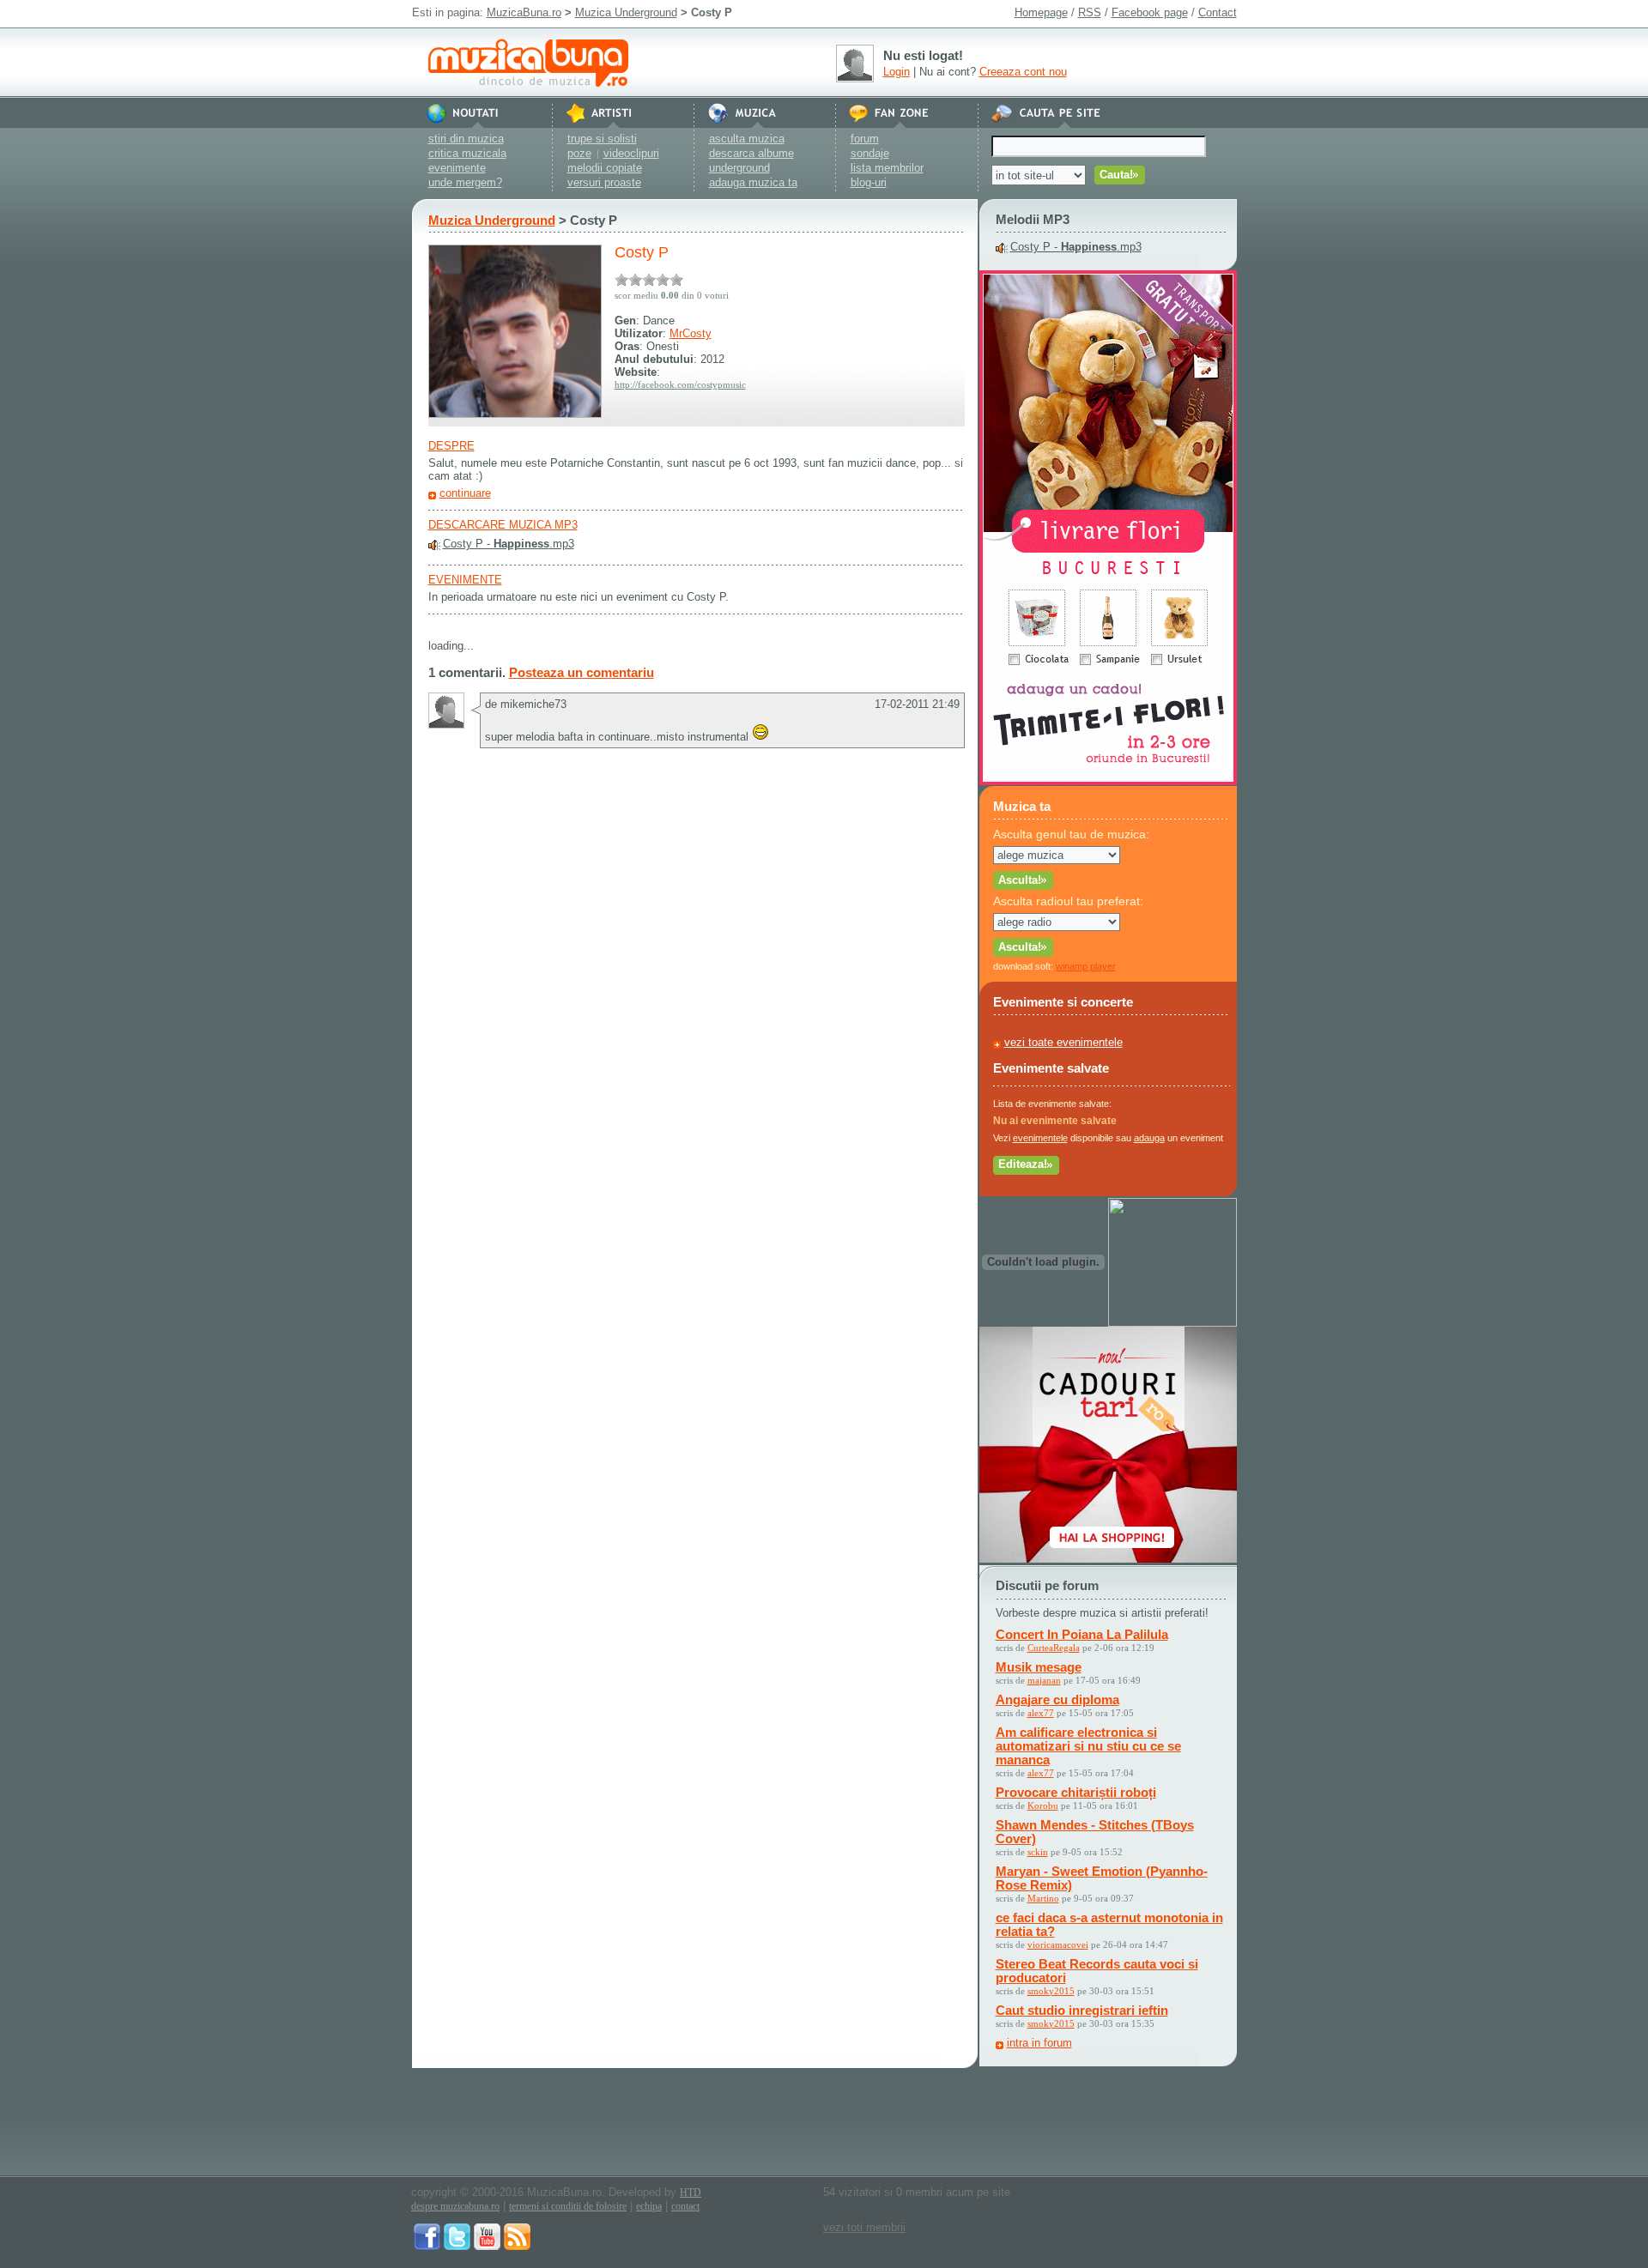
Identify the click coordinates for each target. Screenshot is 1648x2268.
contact (685, 2206)
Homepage (1041, 12)
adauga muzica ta (753, 182)
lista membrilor (887, 168)
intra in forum (1039, 2043)
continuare (465, 493)
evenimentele (1040, 1138)
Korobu (1043, 1805)
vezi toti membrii (864, 2227)
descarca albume (751, 153)
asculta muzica (747, 139)
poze (579, 153)
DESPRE (451, 446)
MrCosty (691, 333)
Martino (1043, 1898)
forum (865, 139)
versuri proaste (604, 182)
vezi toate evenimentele (1063, 1042)
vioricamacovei (1058, 1944)
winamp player (1086, 966)
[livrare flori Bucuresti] (1108, 781)
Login (897, 72)
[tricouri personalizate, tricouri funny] (1172, 1323)
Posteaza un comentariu (582, 672)
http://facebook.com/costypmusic (680, 384)
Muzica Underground (626, 12)
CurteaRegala (1054, 1648)
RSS (1090, 12)
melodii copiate (605, 168)
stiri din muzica (466, 139)
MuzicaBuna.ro (524, 12)
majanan (1044, 1680)
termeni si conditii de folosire (568, 2206)
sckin (1038, 1852)
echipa (649, 2206)
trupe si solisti (602, 139)
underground (739, 168)
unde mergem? (465, 182)
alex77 (1041, 1713)
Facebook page (1150, 12)
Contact (1218, 12)
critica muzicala (467, 153)
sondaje (870, 153)
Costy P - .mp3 (509, 544)
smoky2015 (1051, 1991)
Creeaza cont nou (1023, 72)
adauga (1149, 1138)
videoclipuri (631, 153)
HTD (691, 2192)
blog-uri (869, 182)
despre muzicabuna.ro (455, 2206)
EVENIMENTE (465, 580)
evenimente (457, 168)
